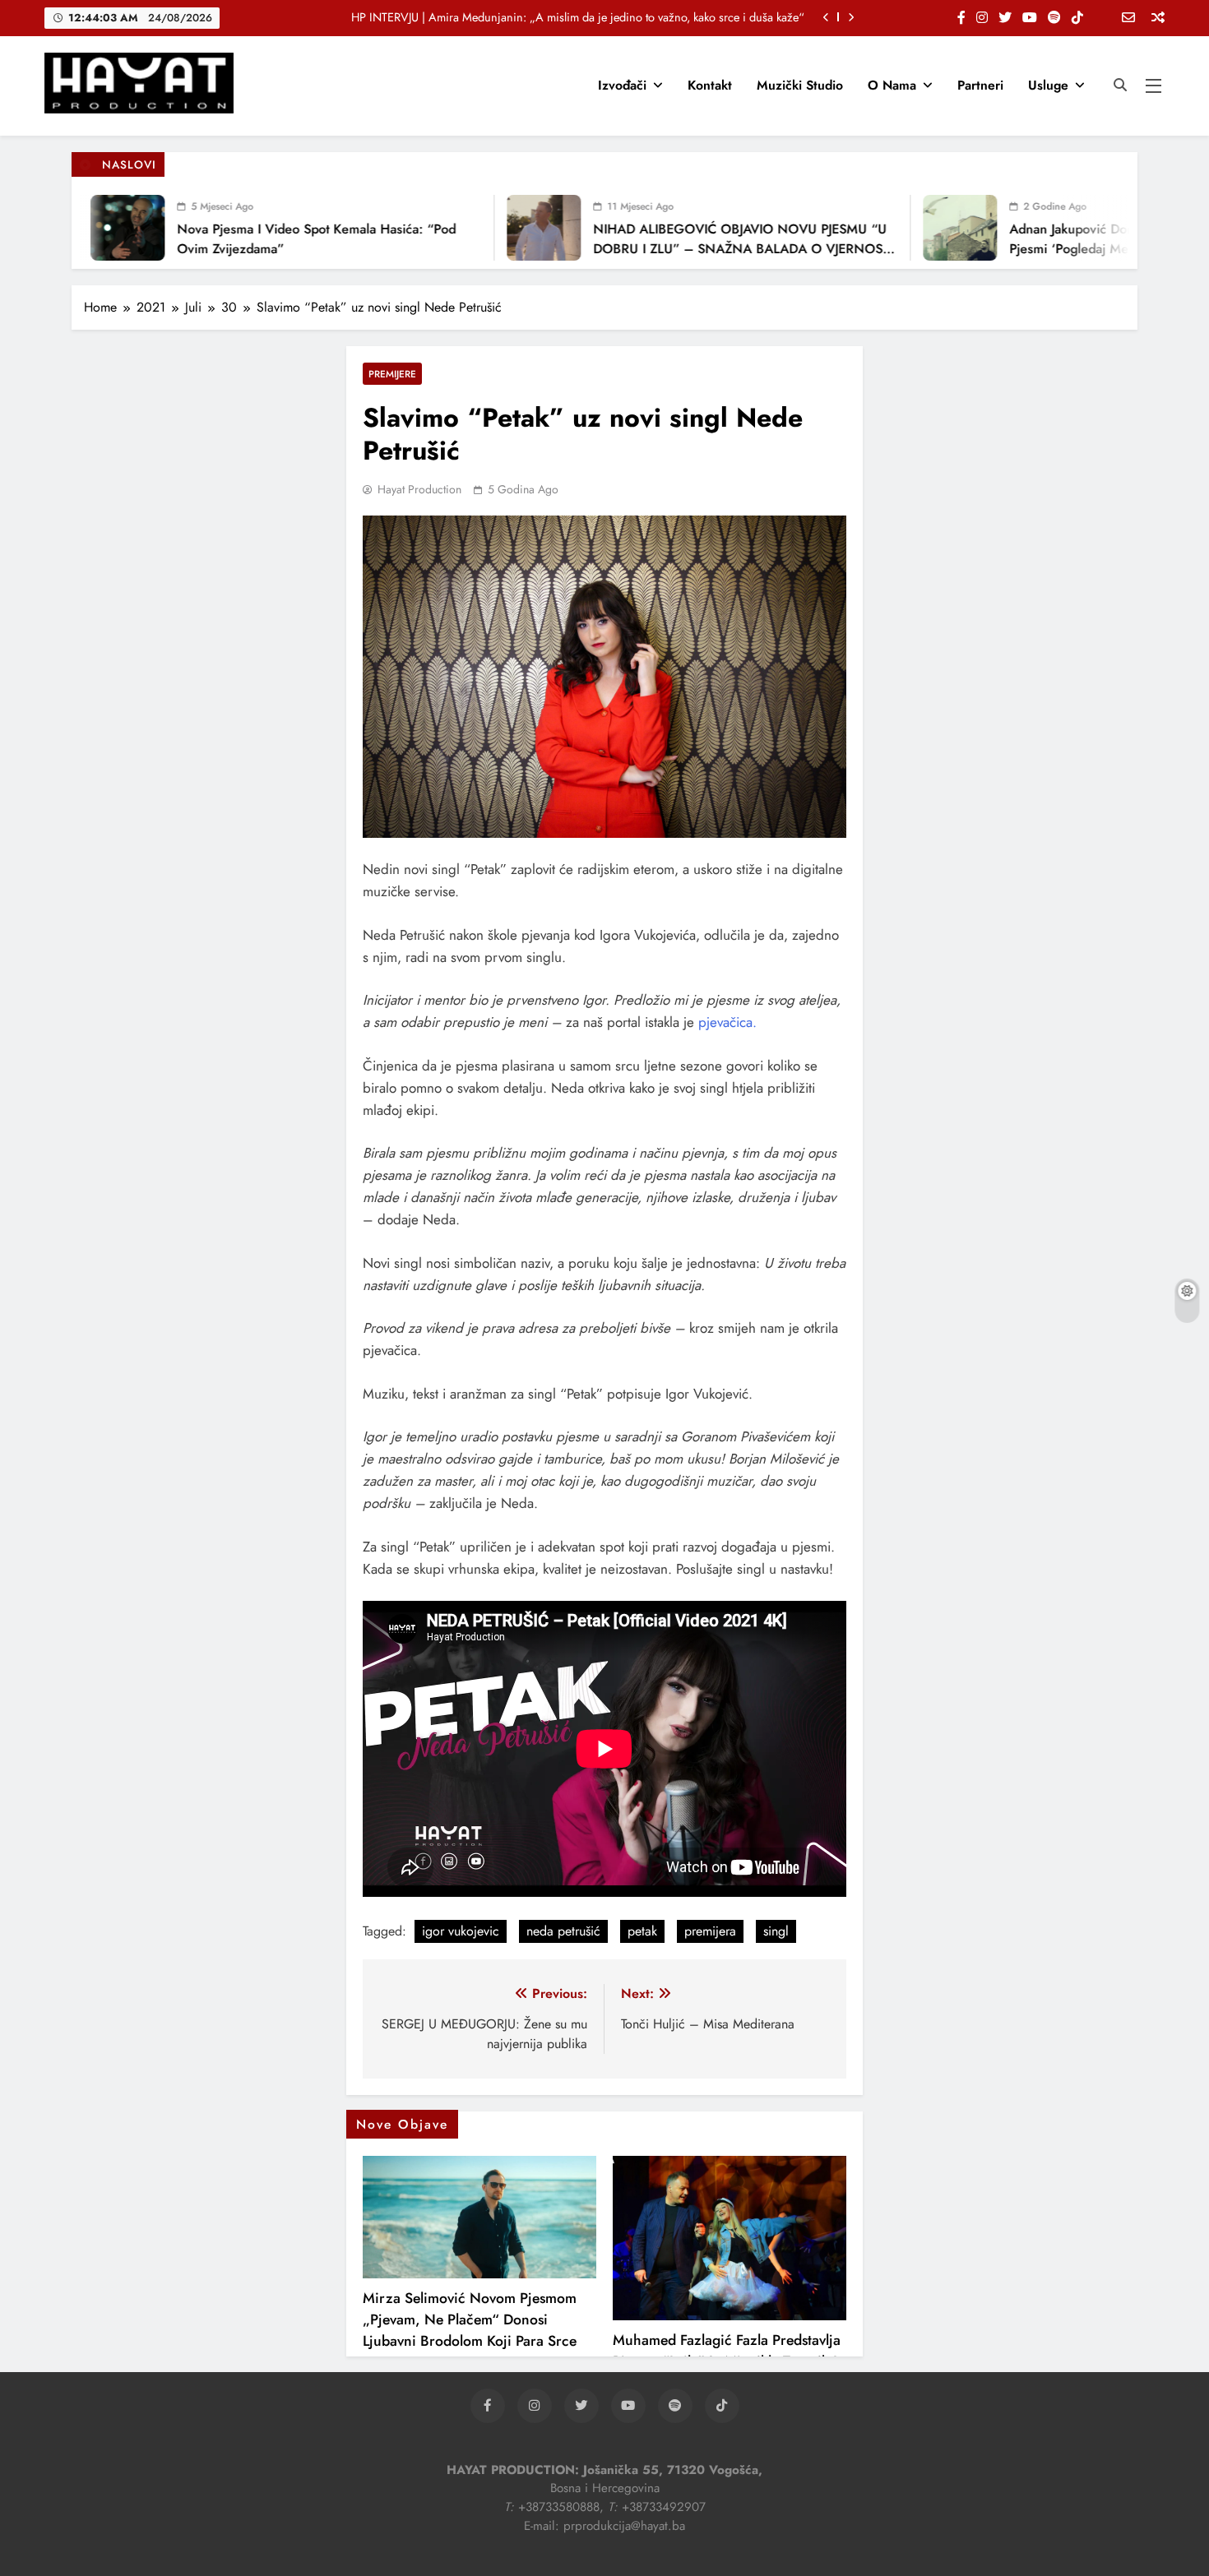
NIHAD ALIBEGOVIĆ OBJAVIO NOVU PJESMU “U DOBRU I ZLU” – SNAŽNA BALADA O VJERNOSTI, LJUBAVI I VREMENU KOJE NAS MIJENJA (707, 249)
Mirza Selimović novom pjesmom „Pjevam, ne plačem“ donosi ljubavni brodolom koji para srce (470, 2319)
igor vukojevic (461, 1931)
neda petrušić (563, 1931)
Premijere (392, 374)
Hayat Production (419, 489)
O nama (892, 85)
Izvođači (622, 85)
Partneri (980, 85)
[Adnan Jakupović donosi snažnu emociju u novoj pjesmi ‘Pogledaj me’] (922, 228)
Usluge (1048, 85)
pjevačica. (727, 1022)
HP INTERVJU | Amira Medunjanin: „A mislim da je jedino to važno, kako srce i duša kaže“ (578, 17)
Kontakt (710, 85)
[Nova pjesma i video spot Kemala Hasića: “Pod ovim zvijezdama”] (90, 228)
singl (776, 1931)
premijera (710, 1931)
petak (642, 1931)
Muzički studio (800, 85)
